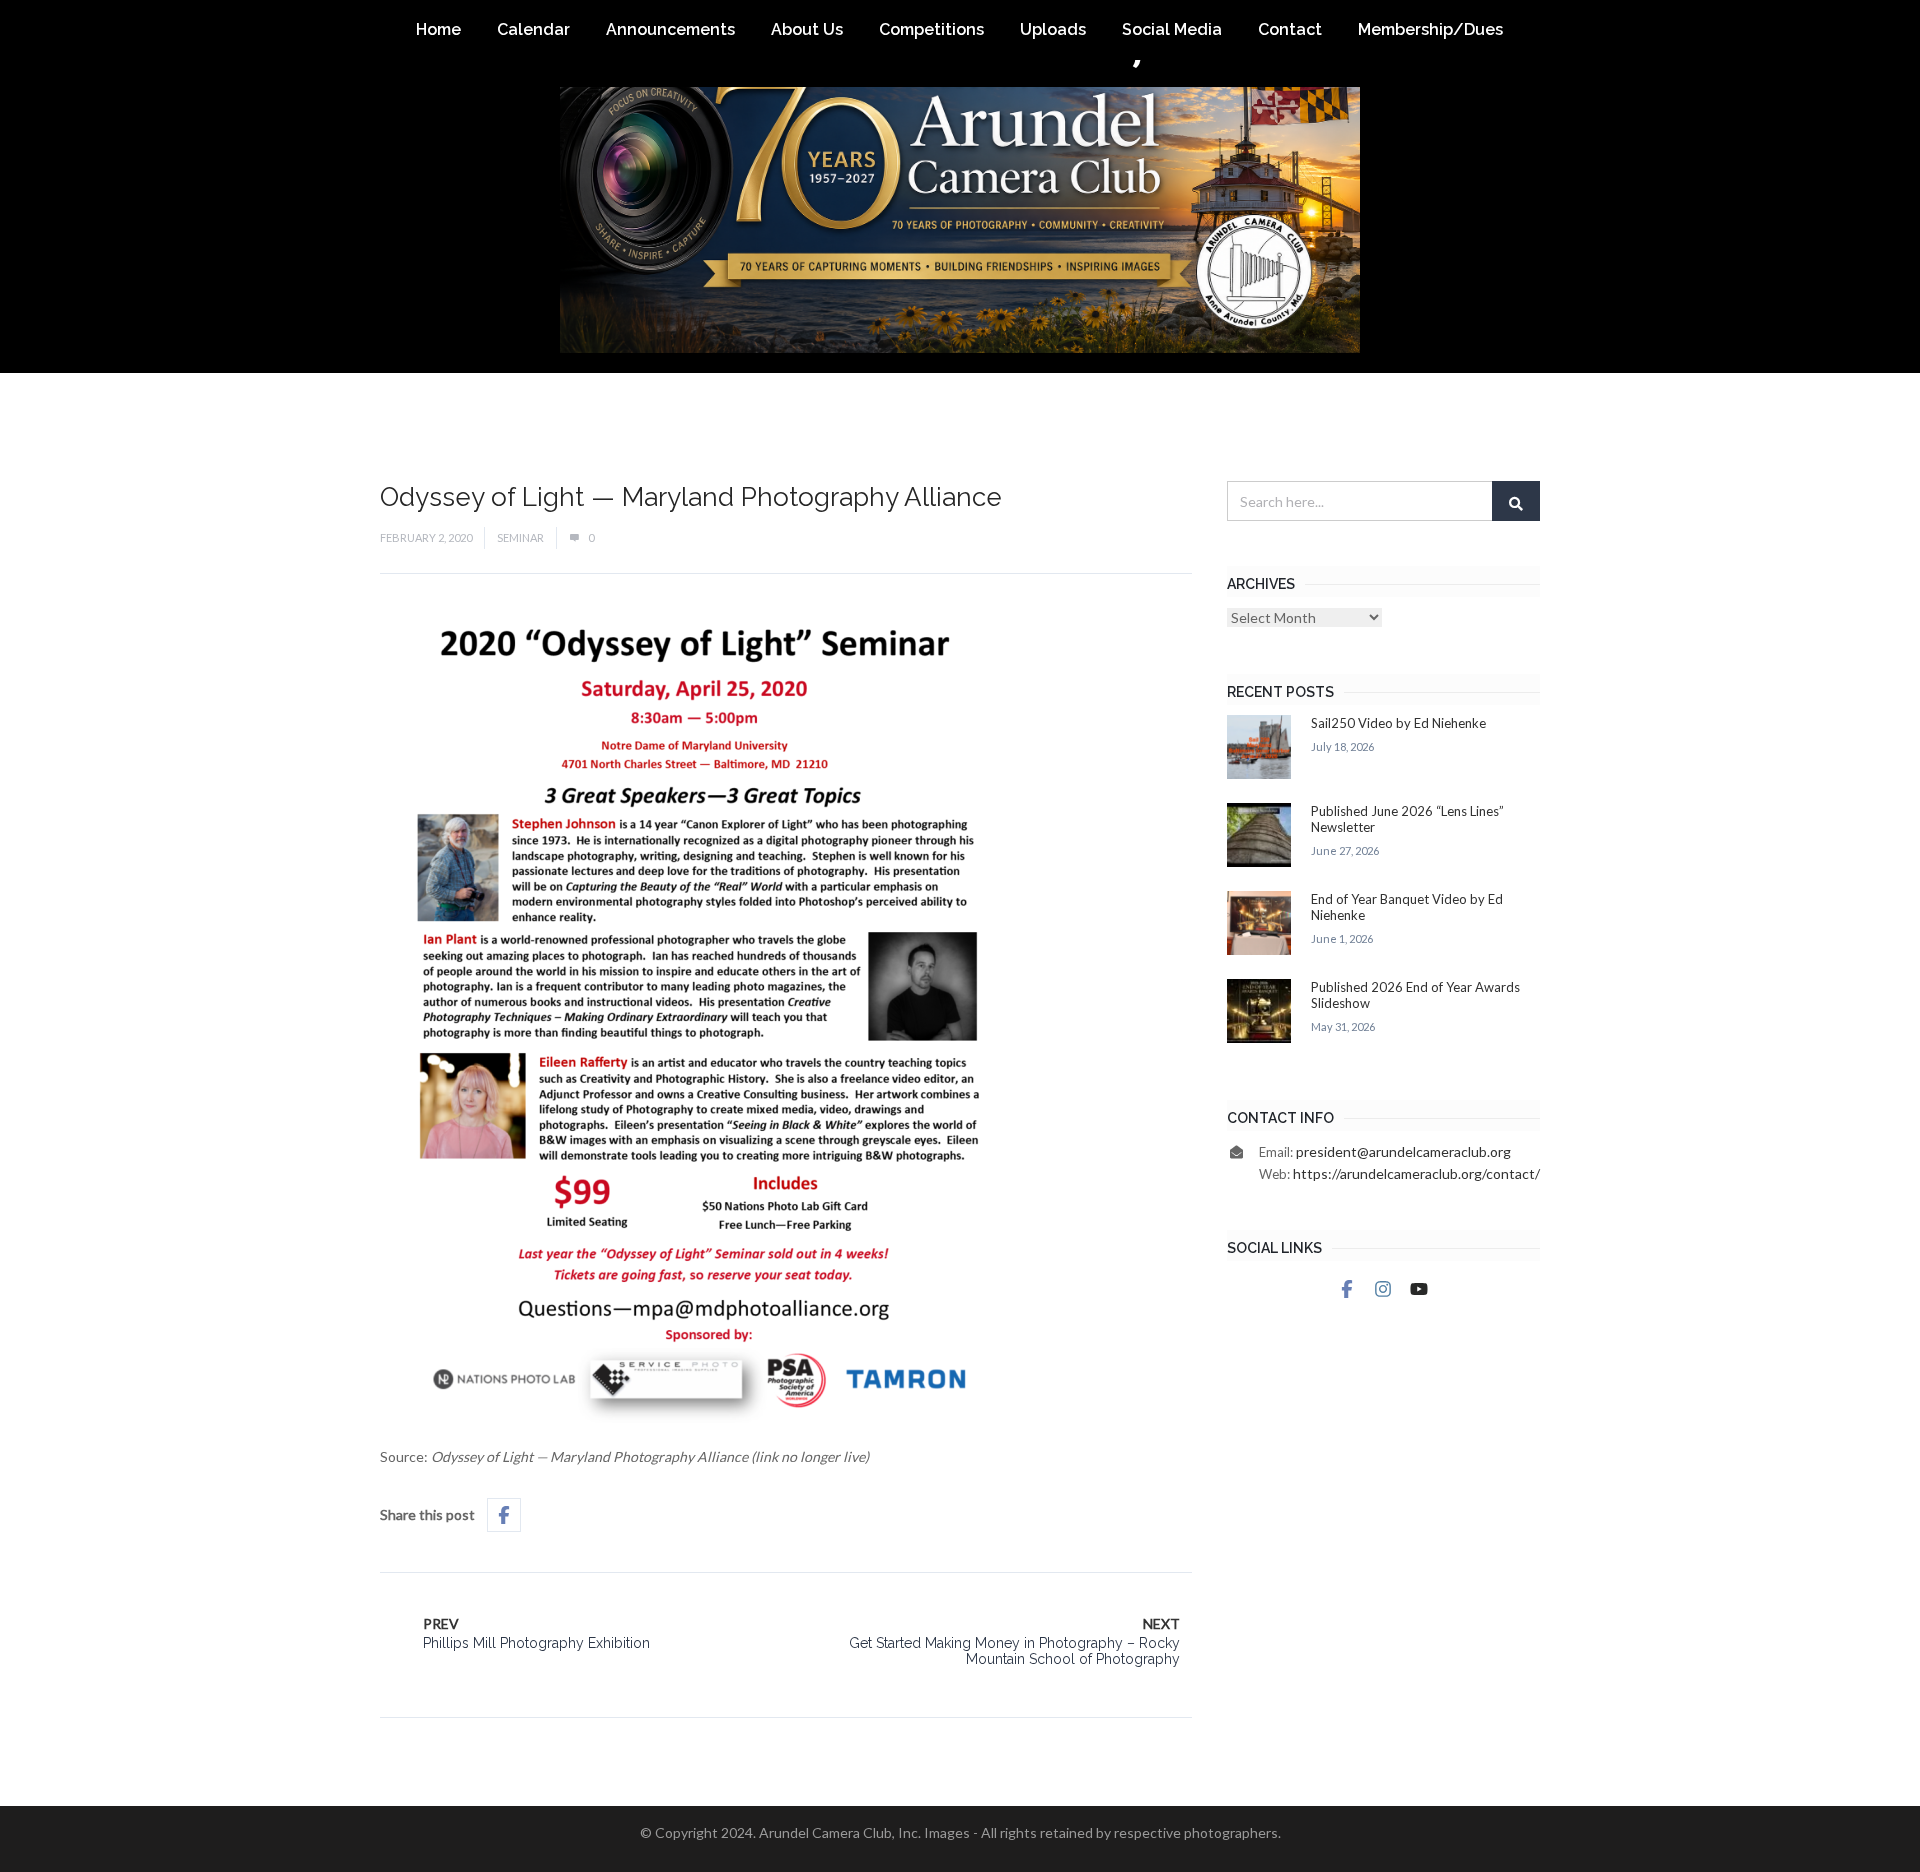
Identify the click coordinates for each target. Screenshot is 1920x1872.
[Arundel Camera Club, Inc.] (960, 186)
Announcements (670, 29)
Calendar (533, 29)
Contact (1290, 29)
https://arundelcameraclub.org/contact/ (1416, 1173)
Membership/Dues (1430, 29)
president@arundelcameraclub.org (1403, 1151)
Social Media (1172, 29)
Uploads (1053, 29)
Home (438, 29)
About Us (807, 29)
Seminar (520, 537)
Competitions (931, 29)
